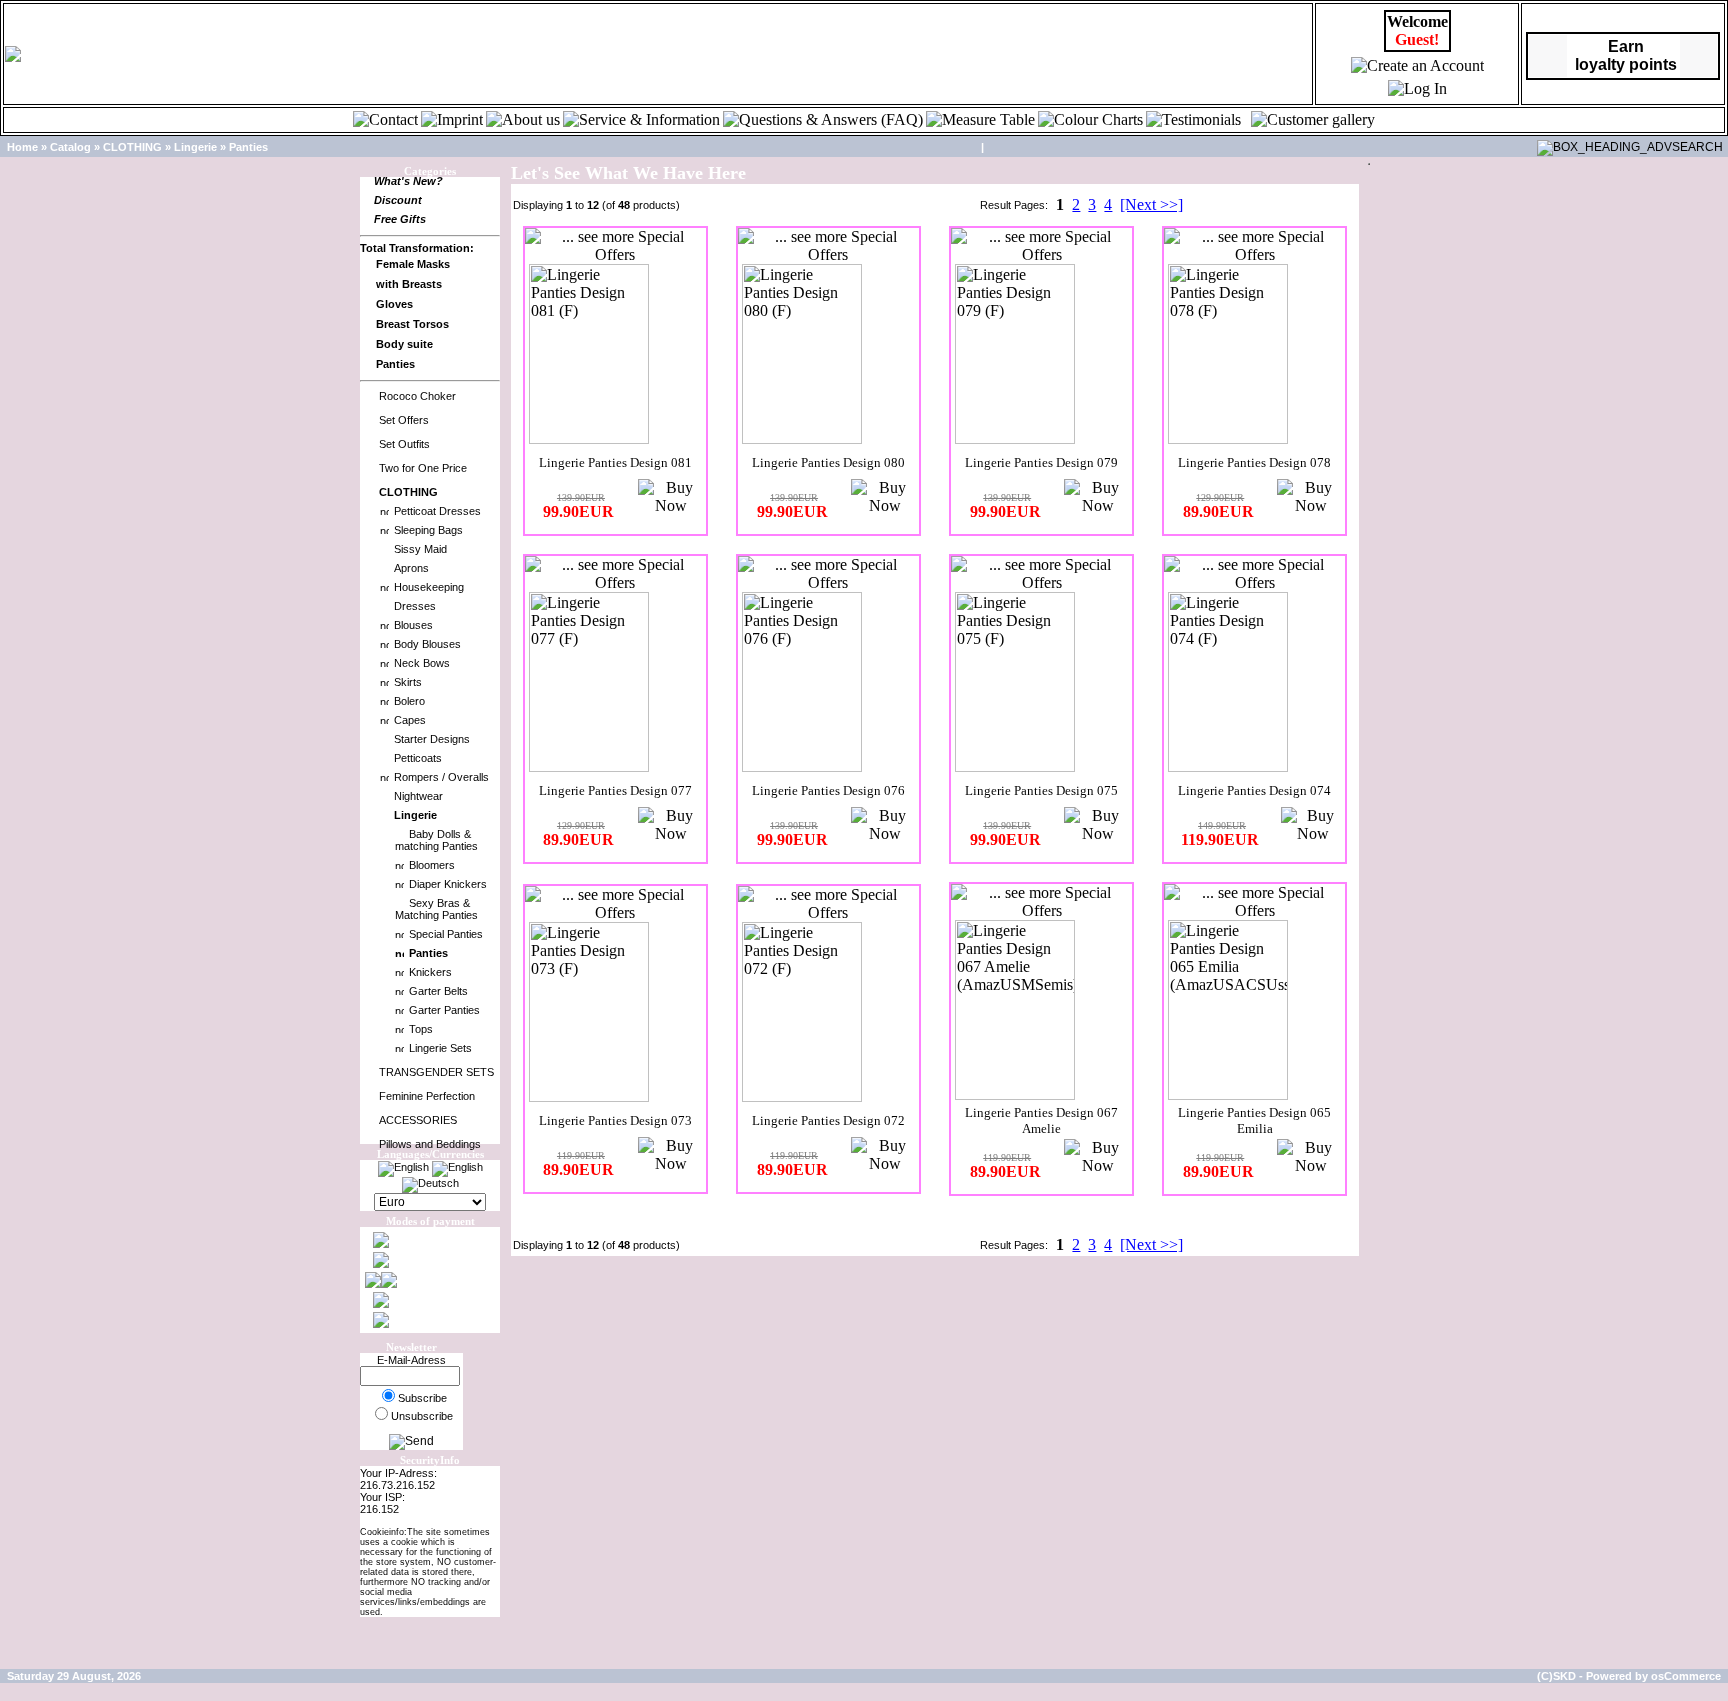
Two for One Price (423, 468)
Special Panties (446, 934)
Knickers (430, 972)
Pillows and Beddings (430, 1144)
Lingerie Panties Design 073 (615, 1120)
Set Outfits (404, 444)
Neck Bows (422, 663)
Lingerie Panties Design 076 (828, 790)
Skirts (408, 682)
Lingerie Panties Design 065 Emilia (1254, 1120)
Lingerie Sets (440, 1048)
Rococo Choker (417, 396)
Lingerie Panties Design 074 (1254, 790)
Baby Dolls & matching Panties (436, 840)
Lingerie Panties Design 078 (1254, 462)
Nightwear (418, 796)
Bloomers (432, 865)
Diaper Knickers (448, 884)
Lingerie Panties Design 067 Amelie (1041, 1120)
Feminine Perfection (427, 1096)
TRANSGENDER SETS (436, 1072)
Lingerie (195, 147)
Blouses (413, 625)
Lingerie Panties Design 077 (615, 790)
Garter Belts (438, 991)
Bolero (409, 701)
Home (22, 147)
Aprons (411, 568)
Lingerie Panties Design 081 (615, 462)
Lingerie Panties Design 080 (828, 462)
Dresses (415, 606)
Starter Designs (432, 739)
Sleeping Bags (428, 530)
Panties (248, 147)
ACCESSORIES (418, 1120)
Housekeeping (429, 587)
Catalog (70, 147)
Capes (410, 720)
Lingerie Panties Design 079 (1041, 462)
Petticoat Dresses (437, 511)
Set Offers (404, 420)
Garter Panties (444, 1010)
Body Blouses (427, 644)
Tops (421, 1029)
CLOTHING (132, 147)
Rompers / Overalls (441, 777)
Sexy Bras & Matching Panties (436, 909)
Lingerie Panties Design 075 (1041, 790)
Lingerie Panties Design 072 (828, 1120)
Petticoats (418, 758)
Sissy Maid (420, 549)
